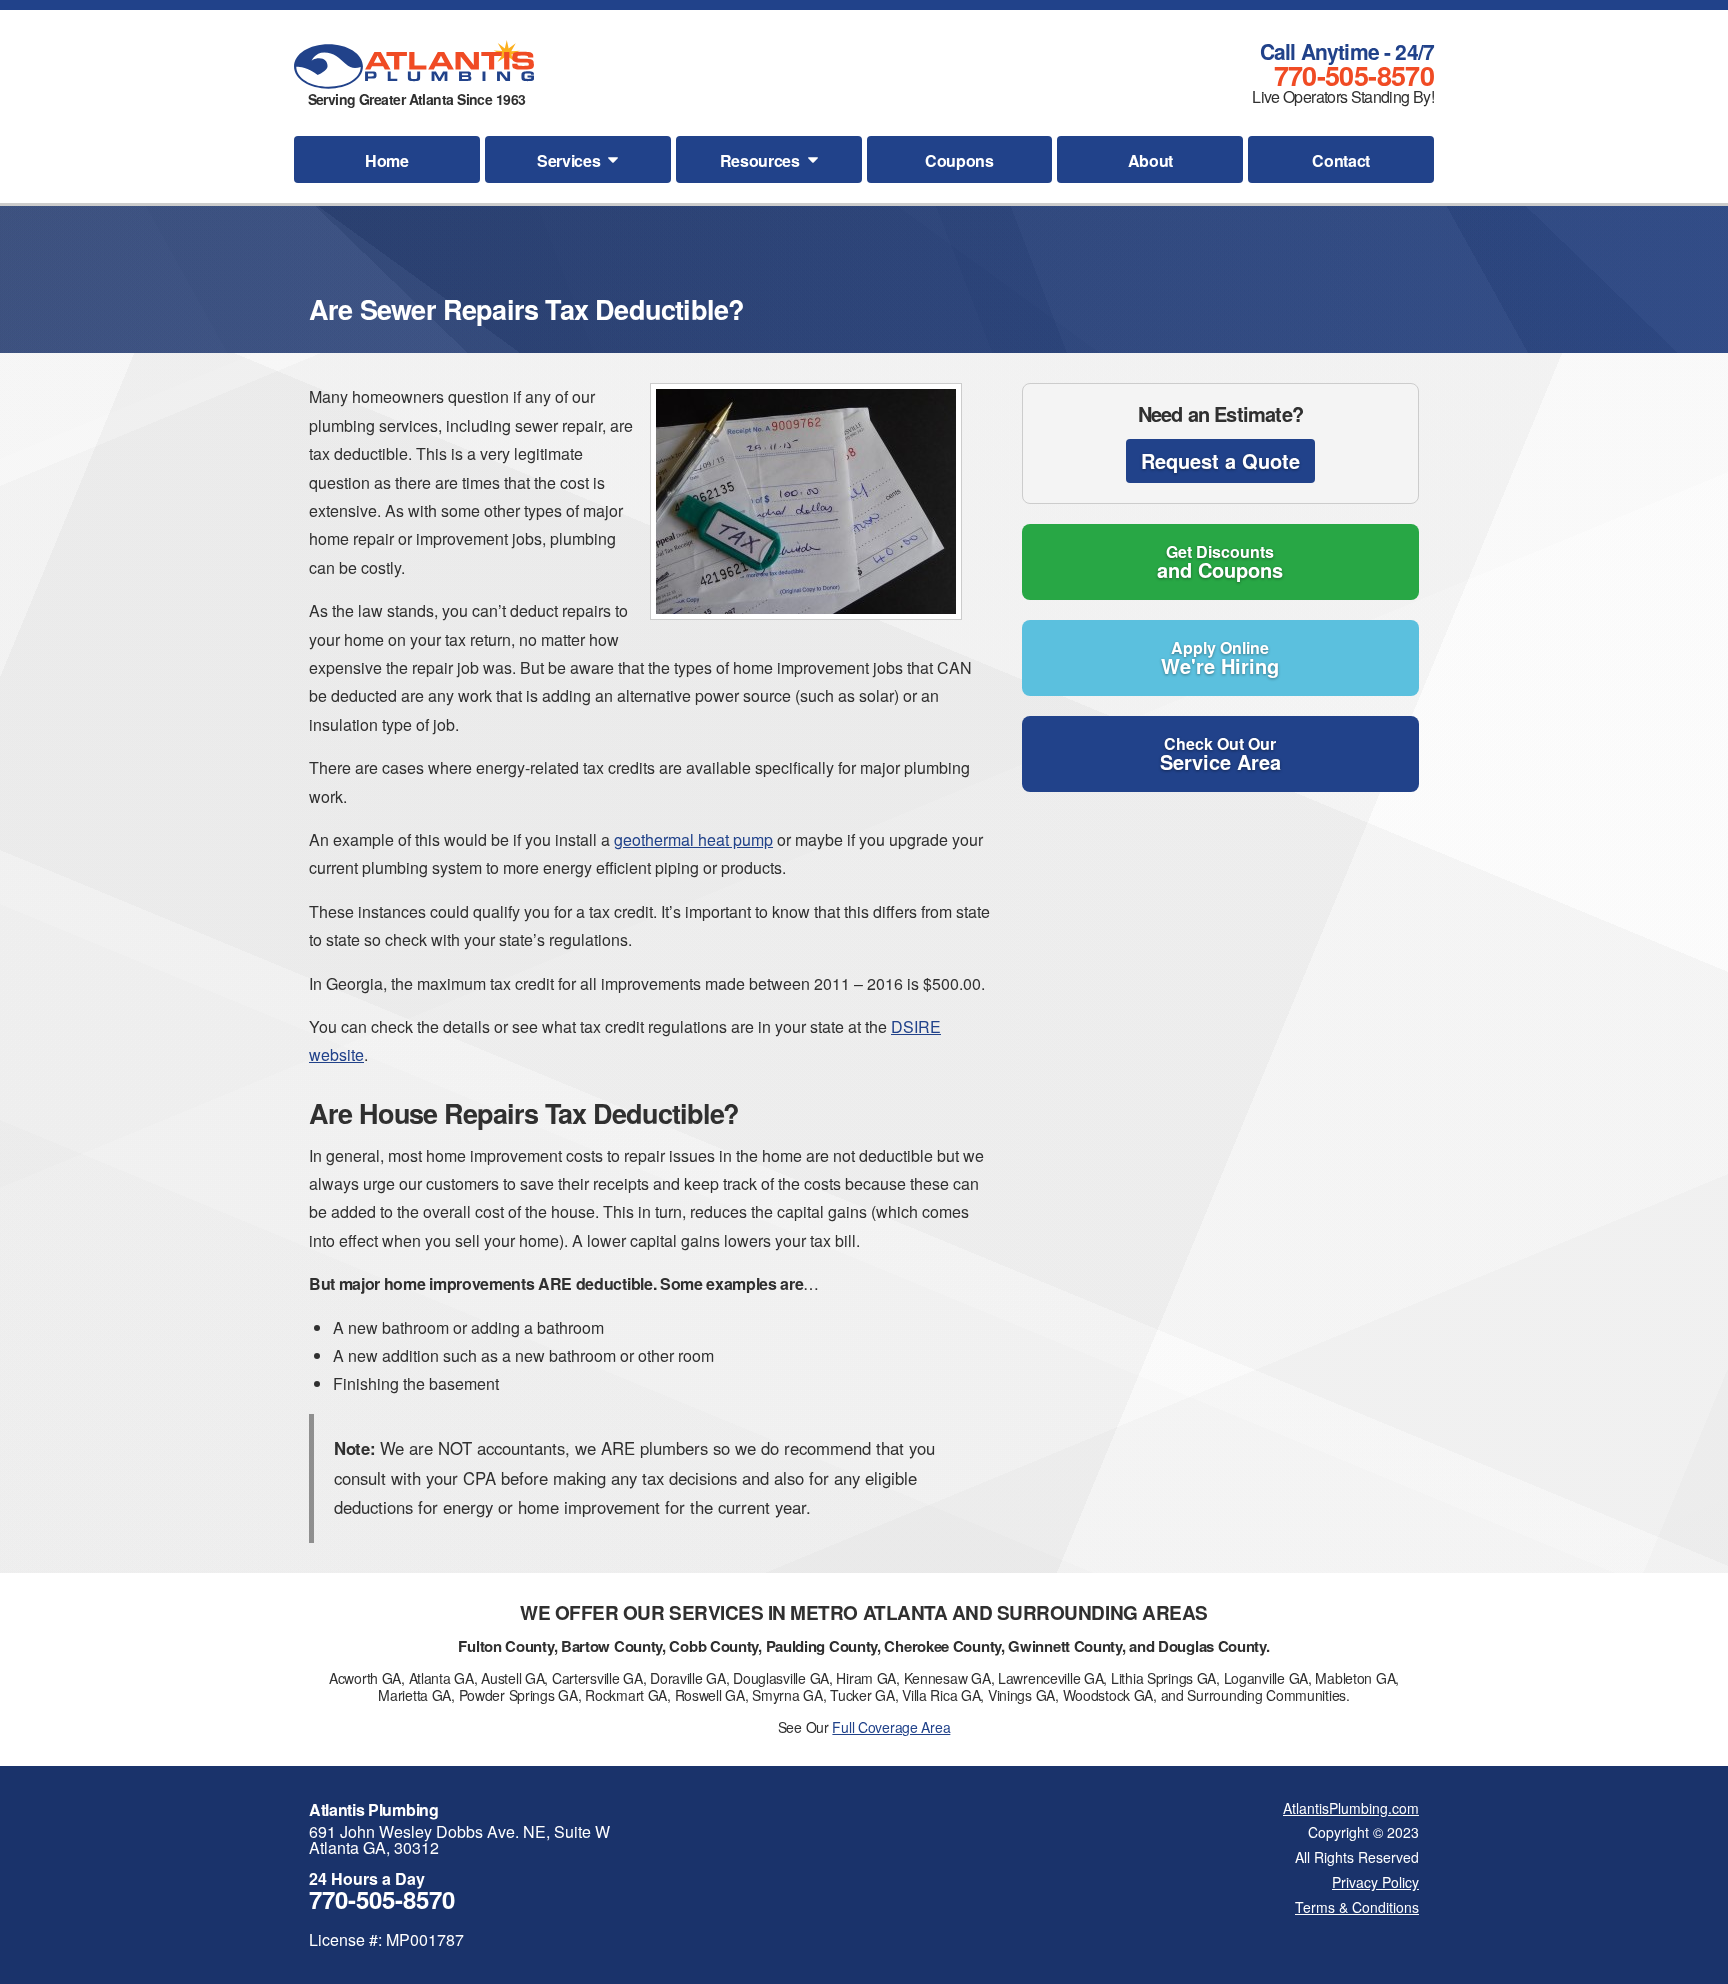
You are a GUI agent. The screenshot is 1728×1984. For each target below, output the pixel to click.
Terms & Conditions (1357, 1907)
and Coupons (1220, 562)
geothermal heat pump (693, 839)
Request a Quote (1220, 460)
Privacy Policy (1375, 1882)
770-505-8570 (1354, 75)
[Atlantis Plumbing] (414, 64)
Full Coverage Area (891, 1727)
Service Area (1220, 754)
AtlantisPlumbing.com (1351, 1808)
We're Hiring (1220, 658)
